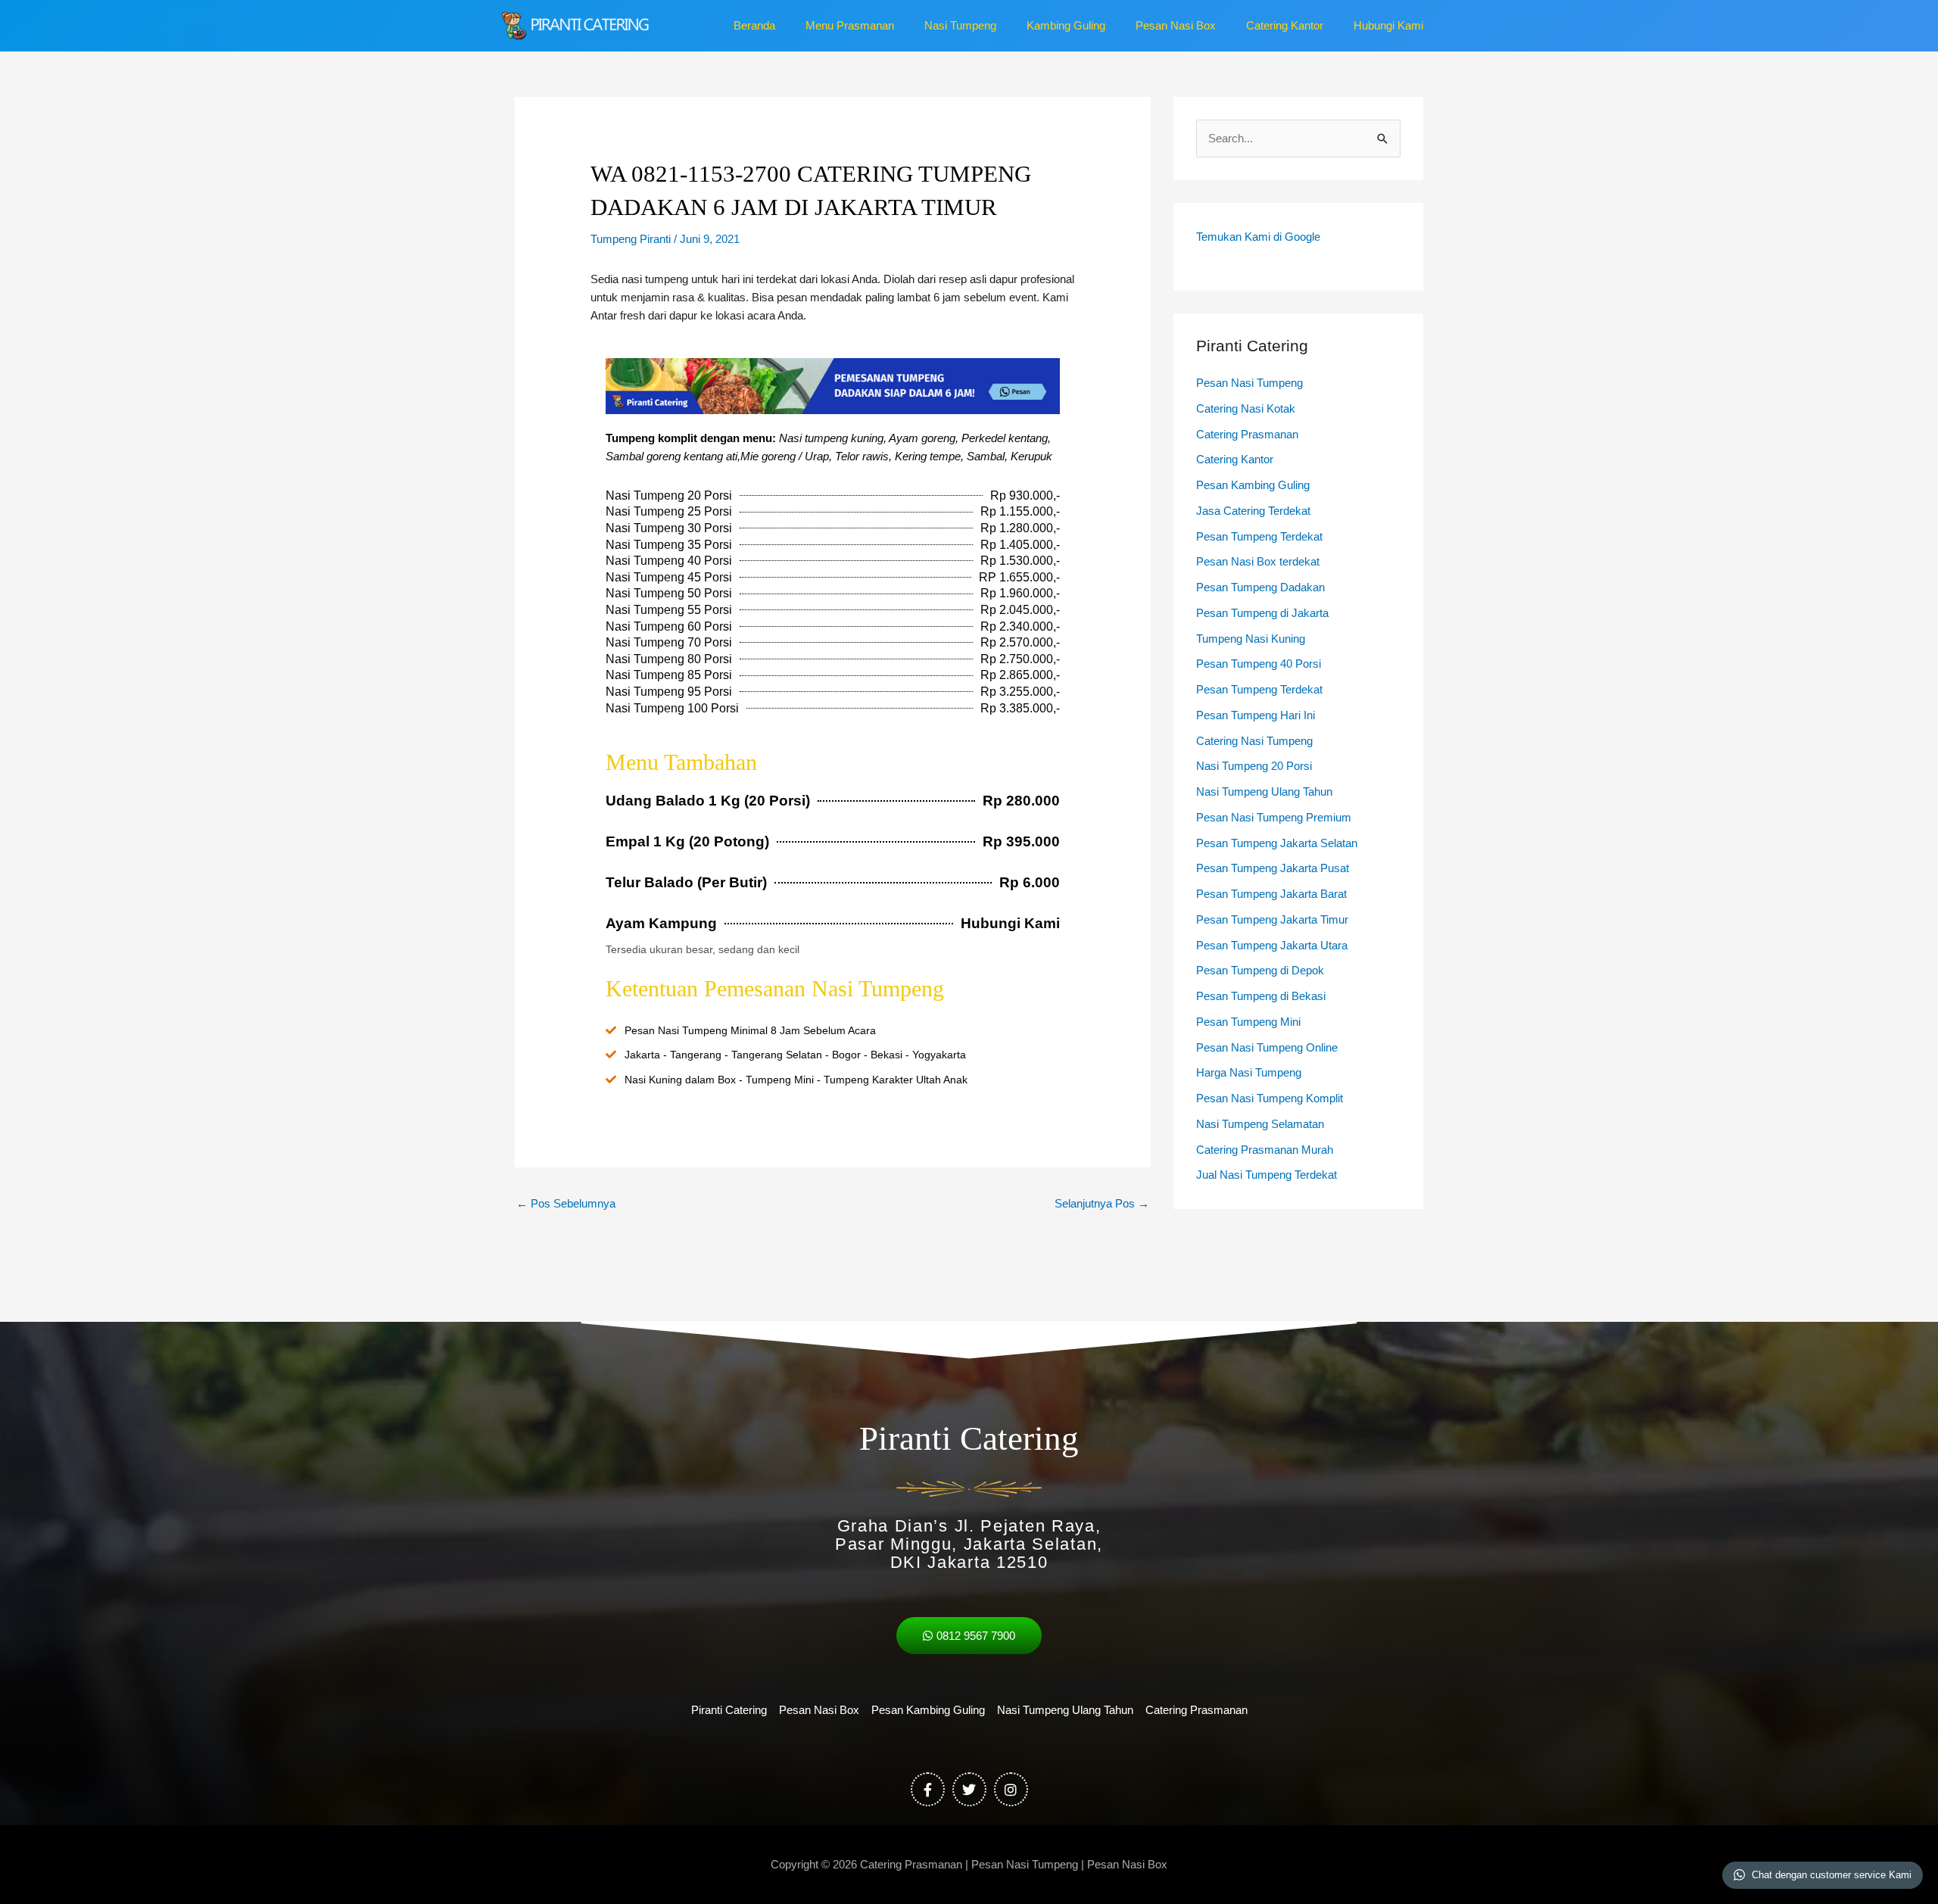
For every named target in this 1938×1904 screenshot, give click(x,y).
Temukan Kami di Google (1258, 237)
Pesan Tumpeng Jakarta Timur (1272, 919)
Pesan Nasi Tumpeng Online (1267, 1047)
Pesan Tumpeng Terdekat (1259, 536)
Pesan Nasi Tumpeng (1249, 383)
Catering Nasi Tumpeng (1254, 741)
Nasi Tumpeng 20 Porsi (1254, 766)
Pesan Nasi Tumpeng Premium (1274, 817)
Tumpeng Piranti (631, 239)
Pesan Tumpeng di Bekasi (1261, 996)
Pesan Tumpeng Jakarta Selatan (1277, 843)
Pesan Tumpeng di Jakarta (1262, 613)
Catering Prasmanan (1247, 434)
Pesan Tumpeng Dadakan (1260, 587)
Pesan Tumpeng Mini (1248, 1022)
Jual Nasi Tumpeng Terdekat (1267, 1175)
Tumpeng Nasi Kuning (1251, 639)
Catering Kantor (1235, 459)
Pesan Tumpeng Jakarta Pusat (1273, 868)
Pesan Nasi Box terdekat (1258, 561)
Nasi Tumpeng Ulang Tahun (1264, 792)
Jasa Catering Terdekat (1253, 511)
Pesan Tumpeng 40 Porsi (1259, 664)
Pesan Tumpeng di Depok (1260, 970)
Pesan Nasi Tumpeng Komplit (1270, 1098)
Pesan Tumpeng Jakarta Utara (1272, 945)
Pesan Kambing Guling (1253, 485)
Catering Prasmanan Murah (1265, 1150)
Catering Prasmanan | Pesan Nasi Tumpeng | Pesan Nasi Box (1014, 1864)
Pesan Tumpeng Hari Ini (1256, 715)
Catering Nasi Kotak (1246, 408)
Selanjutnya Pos (1102, 1203)
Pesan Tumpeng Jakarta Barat (1271, 894)
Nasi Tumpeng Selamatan (1260, 1124)
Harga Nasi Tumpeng (1249, 1072)
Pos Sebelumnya (566, 1203)
